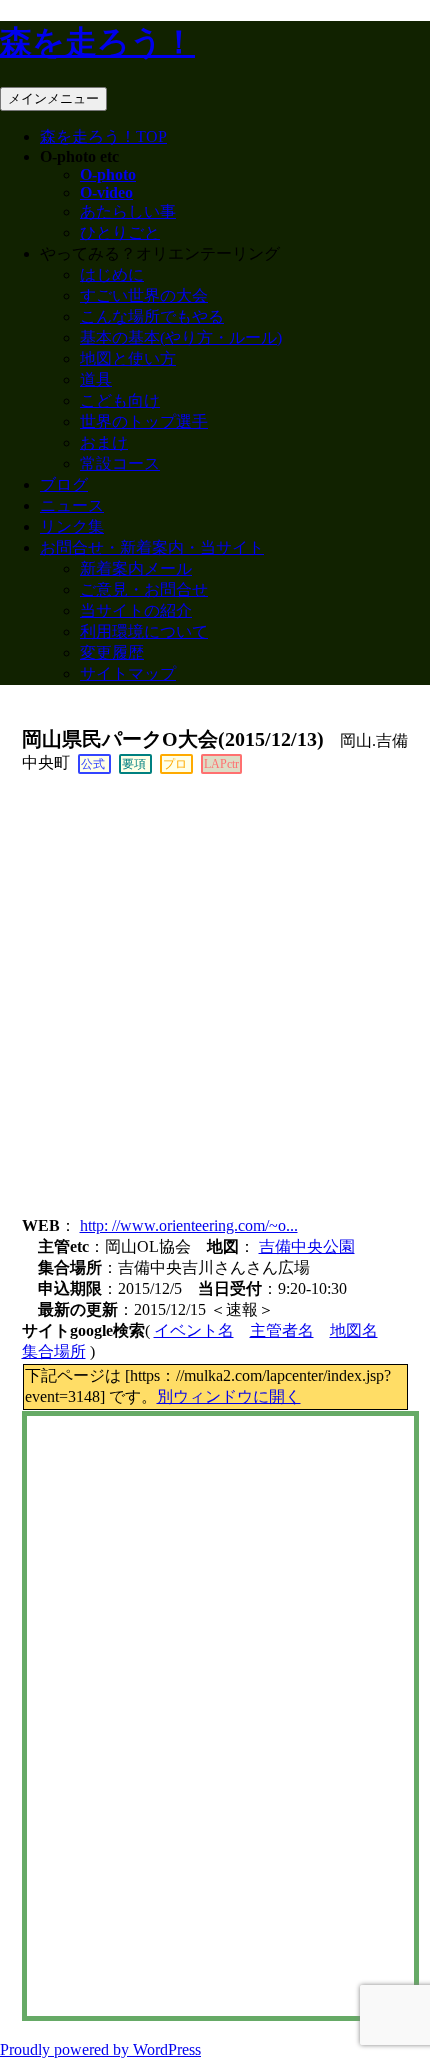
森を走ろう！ (97, 42)
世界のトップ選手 (144, 421)
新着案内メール (136, 568)
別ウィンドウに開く (229, 1396)
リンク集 (72, 526)
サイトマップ (128, 673)
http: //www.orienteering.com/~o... (189, 1225)
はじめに (112, 274)
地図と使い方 (128, 358)
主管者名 (282, 1330)
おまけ (104, 442)
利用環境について (144, 631)
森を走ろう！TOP (103, 136)
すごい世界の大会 (144, 295)
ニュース (72, 505)
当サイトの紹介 (136, 610)
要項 (134, 764)
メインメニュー (53, 98)
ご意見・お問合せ (144, 589)
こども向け (120, 400)
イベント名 (194, 1330)
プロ (175, 764)
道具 (96, 379)
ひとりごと (120, 232)
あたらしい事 (128, 211)
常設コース (120, 463)
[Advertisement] (215, 999)
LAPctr (221, 764)
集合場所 (54, 1351)
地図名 (354, 1330)
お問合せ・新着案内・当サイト (152, 547)
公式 (93, 764)
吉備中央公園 (307, 1246)
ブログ (64, 484)
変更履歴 (112, 652)
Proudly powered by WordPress (100, 2049)
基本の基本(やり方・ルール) (181, 337)
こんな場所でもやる (152, 316)
